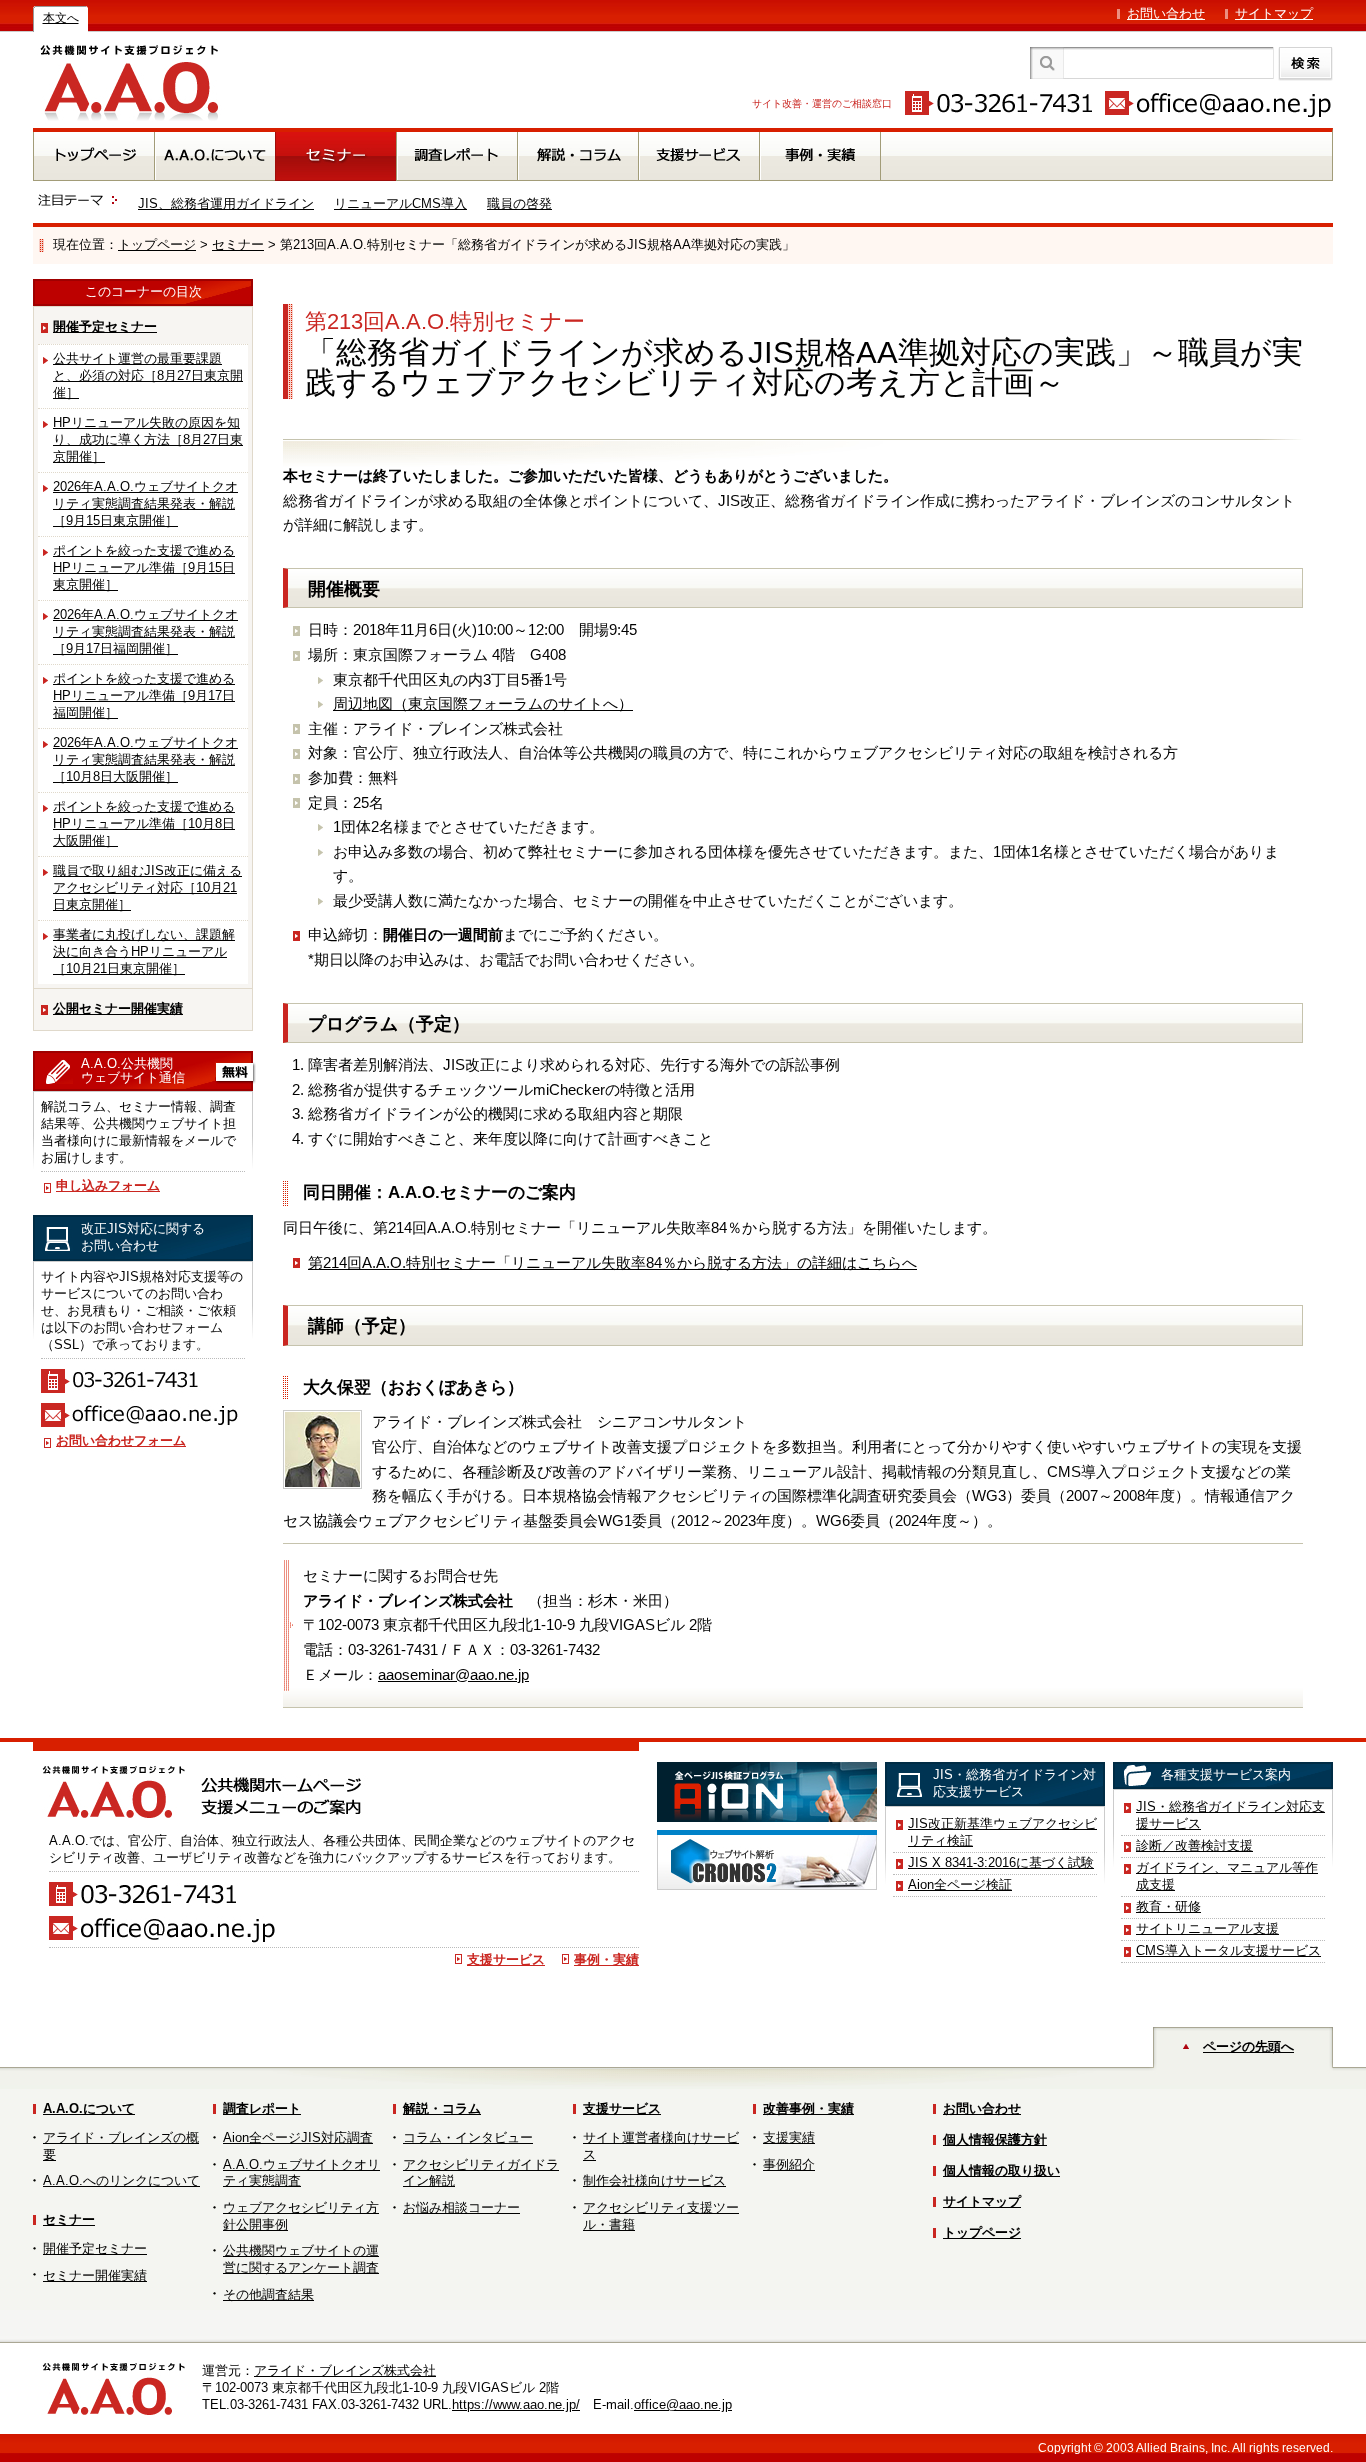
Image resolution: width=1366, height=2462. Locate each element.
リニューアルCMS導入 (400, 203)
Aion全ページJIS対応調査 (298, 2137)
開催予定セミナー (105, 326)
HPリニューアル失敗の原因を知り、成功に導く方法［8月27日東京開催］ (148, 439)
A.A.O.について (89, 2108)
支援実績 (789, 2137)
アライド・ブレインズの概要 (121, 2146)
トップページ (157, 244)
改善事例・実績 (808, 2108)
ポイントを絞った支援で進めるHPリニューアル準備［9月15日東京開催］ (144, 567)
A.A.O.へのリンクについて (121, 2180)
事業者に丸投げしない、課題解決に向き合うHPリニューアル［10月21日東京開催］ (144, 951)
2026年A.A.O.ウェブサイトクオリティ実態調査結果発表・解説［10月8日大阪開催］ (145, 759)
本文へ (61, 18)
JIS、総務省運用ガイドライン (226, 203)
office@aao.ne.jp (683, 2404)
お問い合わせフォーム (121, 1440)
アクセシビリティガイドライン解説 (481, 2173)
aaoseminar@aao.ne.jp (453, 1674)
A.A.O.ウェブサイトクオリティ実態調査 (301, 2173)
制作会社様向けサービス (654, 2180)
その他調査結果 (268, 2294)
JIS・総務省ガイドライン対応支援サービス (1230, 1815)
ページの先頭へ (1248, 2046)
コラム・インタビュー (468, 2137)
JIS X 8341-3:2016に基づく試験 (1001, 1862)
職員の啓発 (519, 203)
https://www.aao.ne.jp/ (516, 2404)
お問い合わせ (1166, 13)
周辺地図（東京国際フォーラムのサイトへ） (483, 703)
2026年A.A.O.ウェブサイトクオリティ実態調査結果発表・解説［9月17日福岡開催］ (145, 631)
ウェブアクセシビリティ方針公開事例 (301, 2216)
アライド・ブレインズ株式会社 (345, 2370)
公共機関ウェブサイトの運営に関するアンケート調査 (301, 2259)
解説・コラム (442, 2108)
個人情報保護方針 (995, 2139)
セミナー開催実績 (95, 2275)
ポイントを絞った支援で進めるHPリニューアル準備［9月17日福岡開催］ (144, 695)
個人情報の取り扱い (1001, 2170)
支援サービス (506, 1959)
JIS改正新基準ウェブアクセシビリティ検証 (1002, 1832)
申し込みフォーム (108, 1185)
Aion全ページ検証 (960, 1884)
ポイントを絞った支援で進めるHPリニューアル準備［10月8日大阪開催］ (144, 823)
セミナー (238, 244)
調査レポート (262, 2108)
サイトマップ (1274, 13)
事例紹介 (789, 2164)
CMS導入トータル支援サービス (1228, 1950)
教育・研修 (1168, 1906)
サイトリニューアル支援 (1207, 1928)
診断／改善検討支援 (1194, 1845)
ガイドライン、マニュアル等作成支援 (1227, 1876)
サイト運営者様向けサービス (661, 2146)
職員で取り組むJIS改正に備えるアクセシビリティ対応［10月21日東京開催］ (147, 887)
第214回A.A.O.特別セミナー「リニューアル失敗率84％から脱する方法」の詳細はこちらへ (612, 1262)
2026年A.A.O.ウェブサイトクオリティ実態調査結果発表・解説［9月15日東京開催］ (145, 503)
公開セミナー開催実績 (118, 1008)
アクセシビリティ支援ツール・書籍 (661, 2216)
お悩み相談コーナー (461, 2207)
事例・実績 (606, 1959)
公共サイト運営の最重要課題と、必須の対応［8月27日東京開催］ (148, 375)
